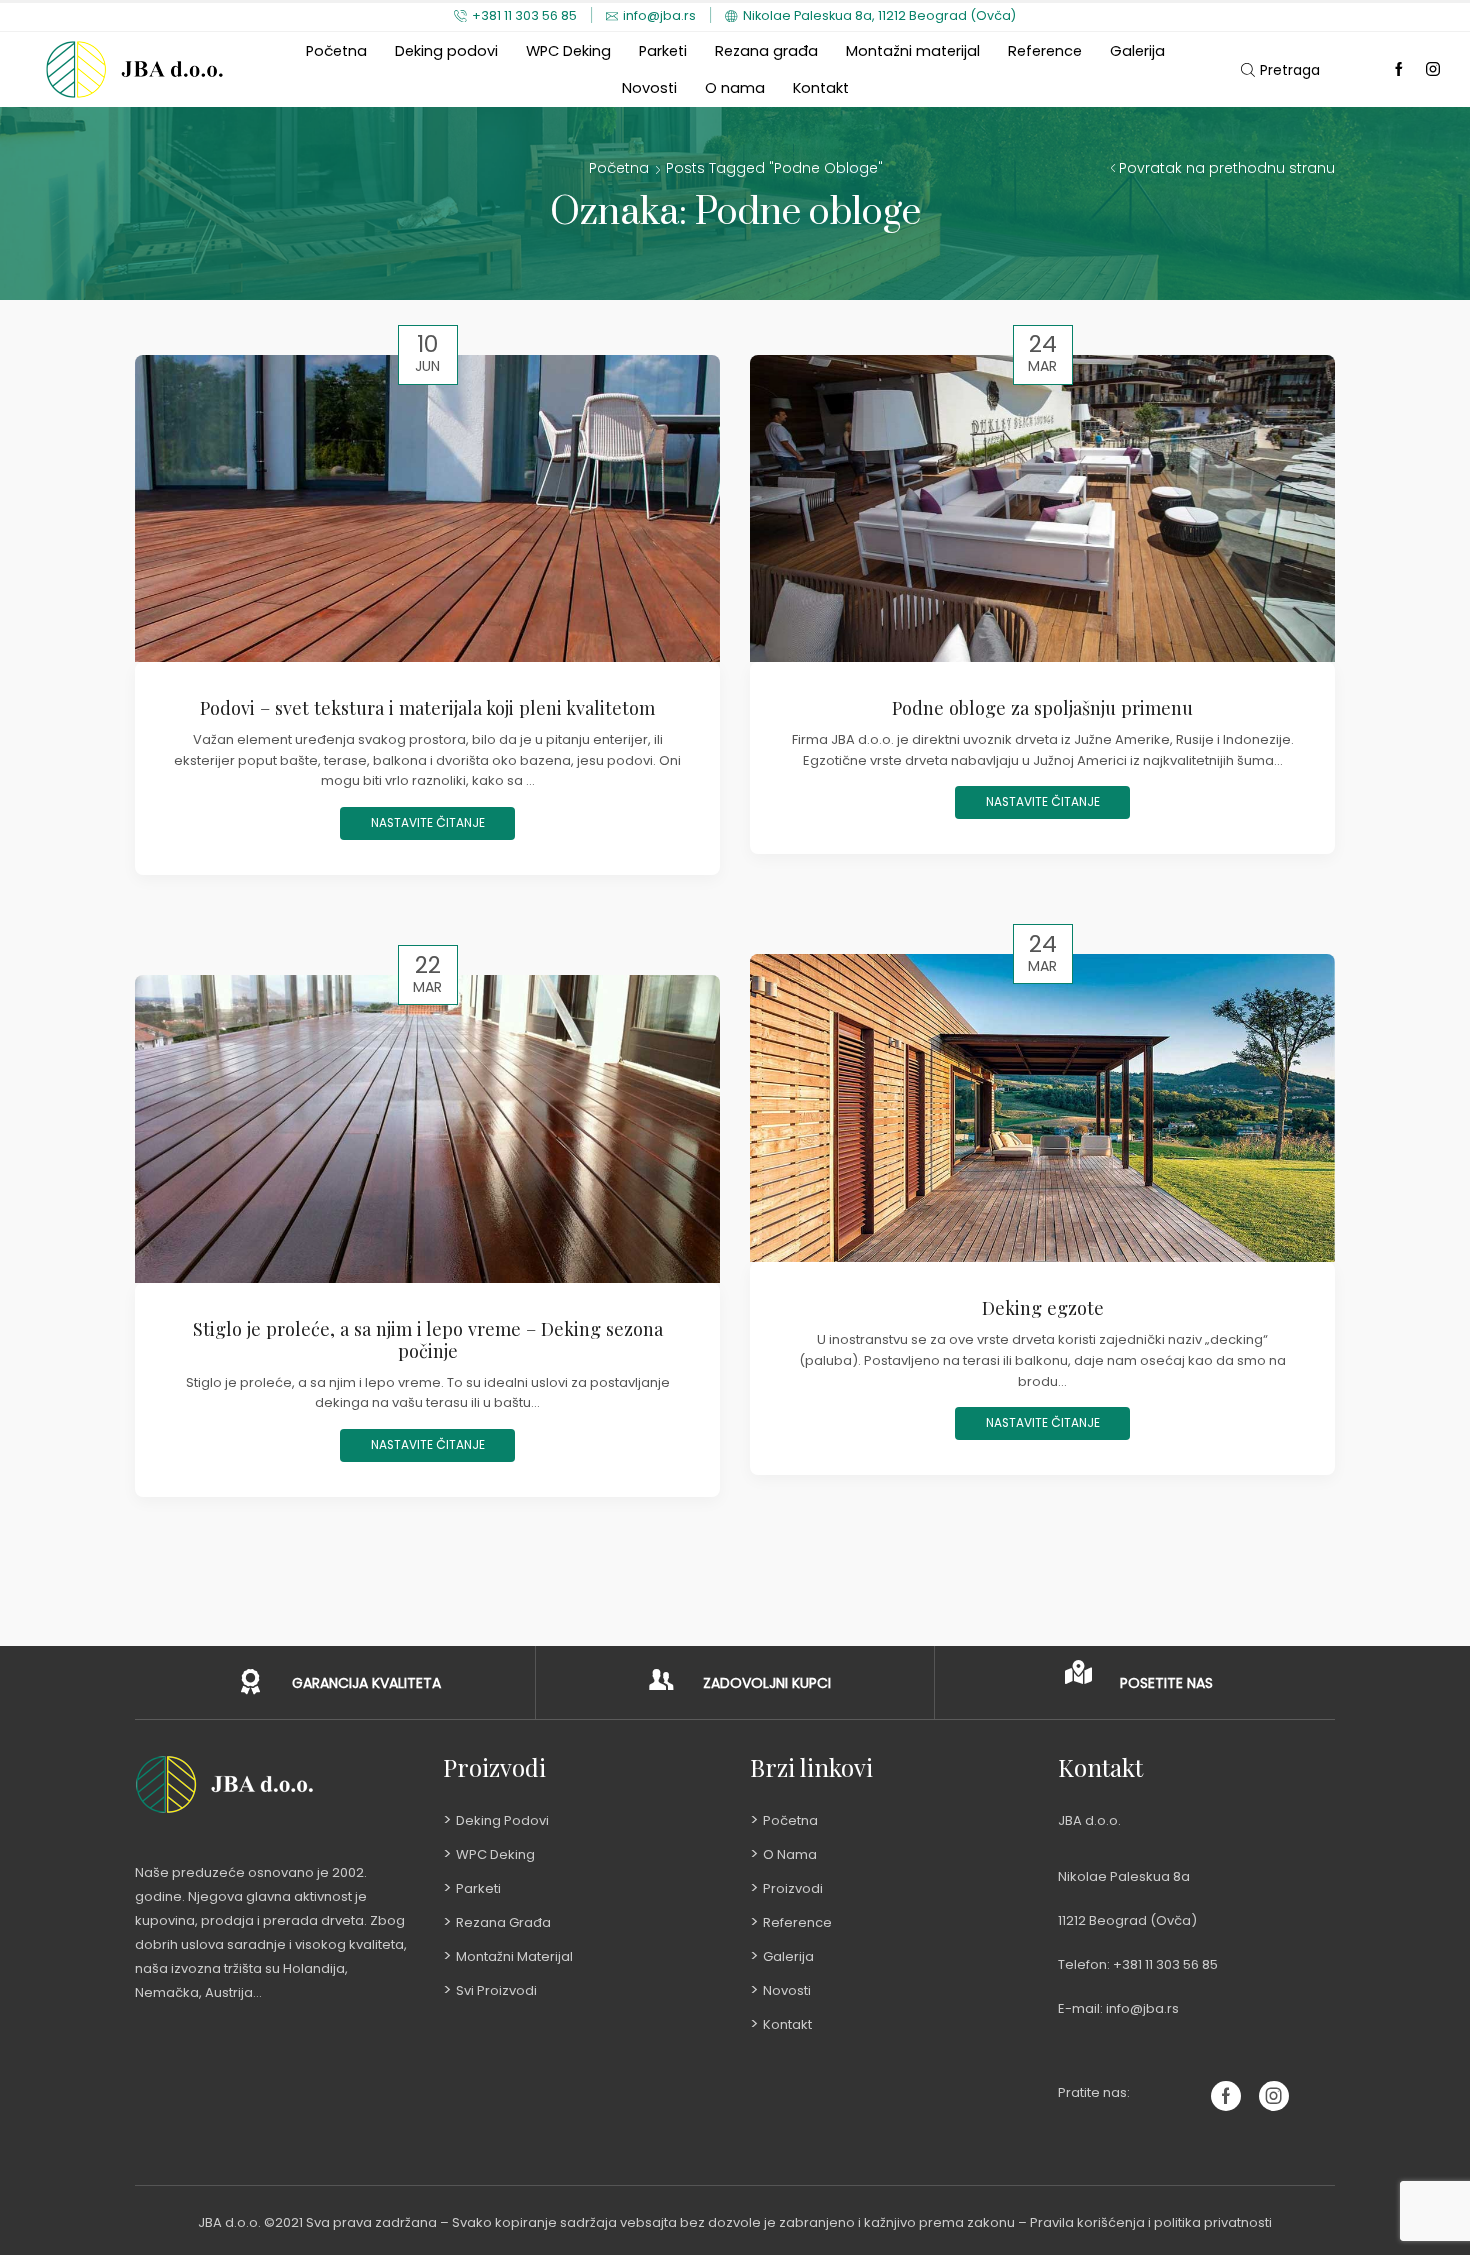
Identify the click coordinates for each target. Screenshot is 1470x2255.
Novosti (649, 88)
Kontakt (821, 88)
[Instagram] (1433, 70)
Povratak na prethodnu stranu (1227, 168)
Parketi (663, 51)
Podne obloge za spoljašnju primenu (1042, 707)
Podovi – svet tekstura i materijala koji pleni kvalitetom (427, 707)
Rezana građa (766, 51)
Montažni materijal (913, 51)
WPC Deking (568, 51)
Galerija (1137, 51)
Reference (1045, 51)
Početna (336, 51)
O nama (735, 88)
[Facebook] (1399, 70)
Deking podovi (446, 51)
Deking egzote (1043, 1307)
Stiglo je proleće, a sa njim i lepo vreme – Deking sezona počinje (428, 1339)
